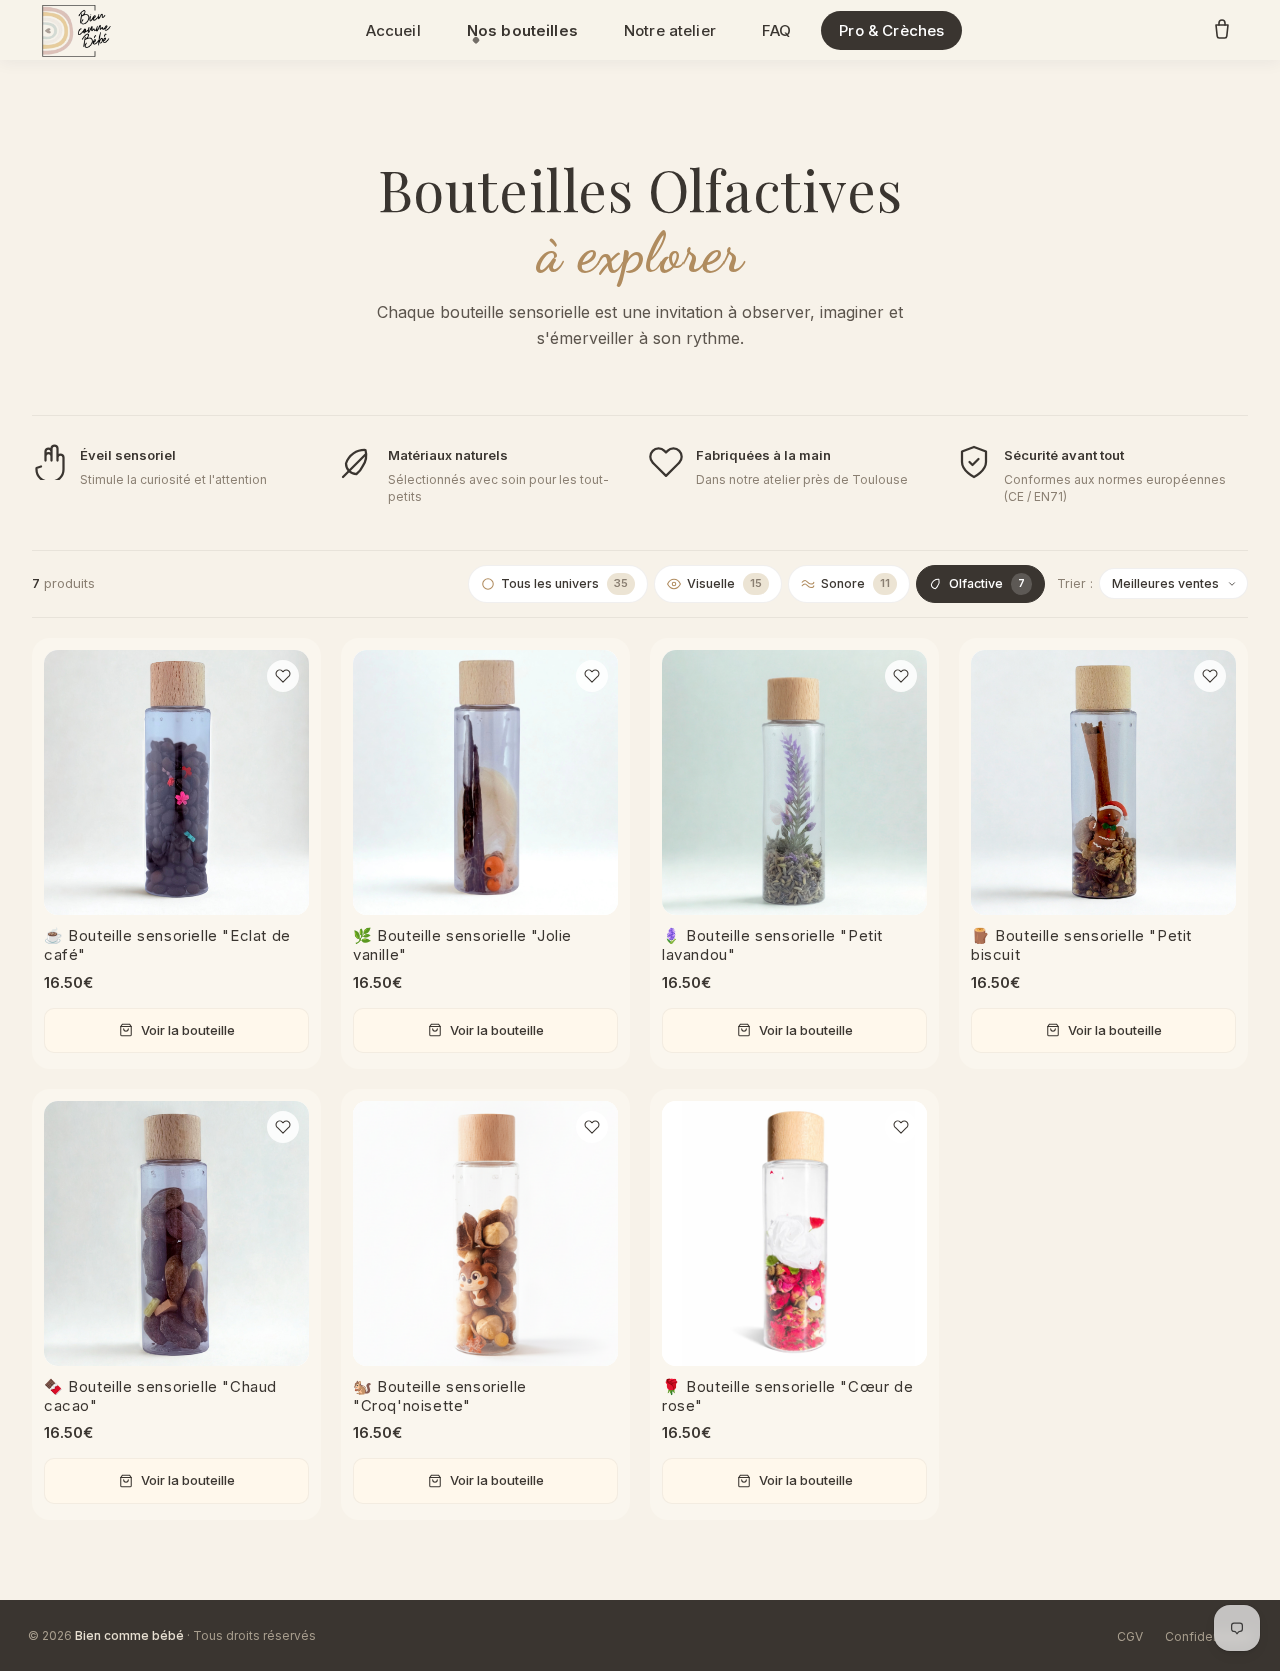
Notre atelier (670, 30)
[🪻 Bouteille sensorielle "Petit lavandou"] (794, 782)
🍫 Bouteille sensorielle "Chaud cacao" (160, 1396)
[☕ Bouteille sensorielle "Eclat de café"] (176, 782)
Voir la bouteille (188, 1030)
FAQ (776, 30)
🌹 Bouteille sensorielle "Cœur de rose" (787, 1396)
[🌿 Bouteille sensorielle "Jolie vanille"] (485, 782)
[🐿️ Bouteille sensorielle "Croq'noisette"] (485, 1233)
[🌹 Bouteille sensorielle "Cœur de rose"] (794, 1233)
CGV (1130, 1636)
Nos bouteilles (522, 30)
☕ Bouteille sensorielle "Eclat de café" (167, 945)
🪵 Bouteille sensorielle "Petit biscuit (1081, 945)
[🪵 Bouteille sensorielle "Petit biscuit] (1103, 782)
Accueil (393, 30)
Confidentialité (1208, 1636)
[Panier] (1222, 30)
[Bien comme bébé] (74, 30)
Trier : (1075, 583)
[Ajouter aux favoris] (283, 676)
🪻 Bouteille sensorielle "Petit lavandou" (772, 945)
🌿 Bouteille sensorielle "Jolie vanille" (462, 945)
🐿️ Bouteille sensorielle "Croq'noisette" (440, 1396)
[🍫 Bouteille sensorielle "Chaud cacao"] (176, 1233)
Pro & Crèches (891, 30)
